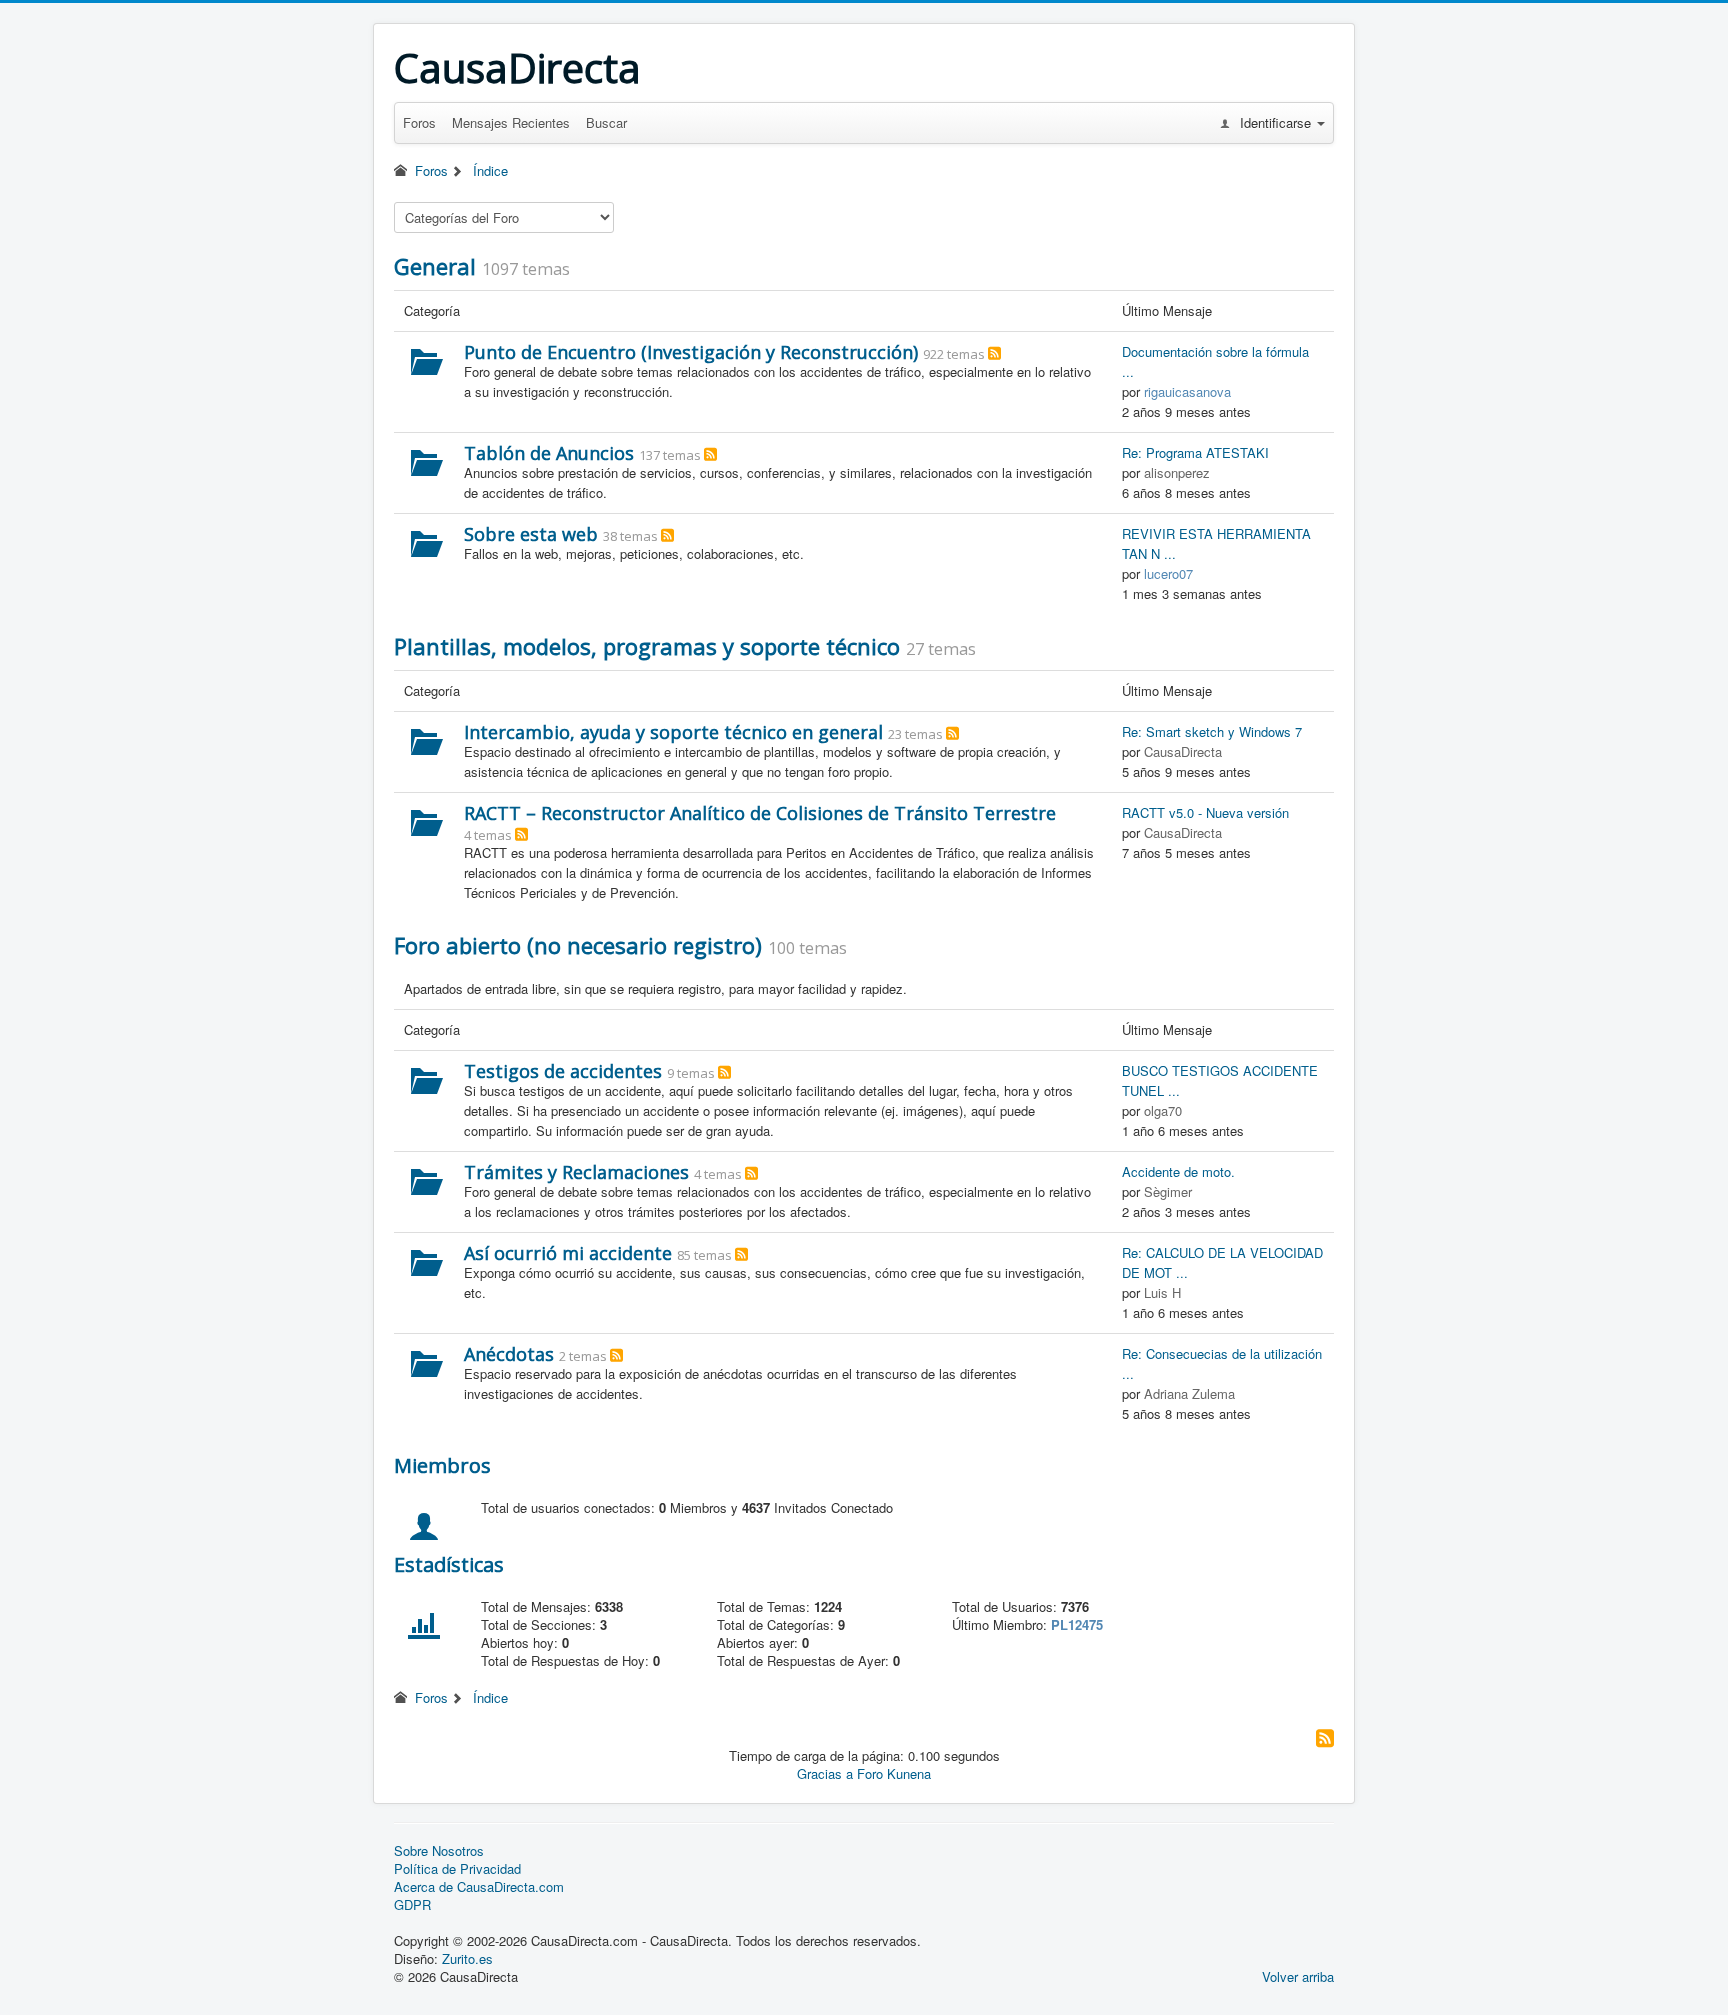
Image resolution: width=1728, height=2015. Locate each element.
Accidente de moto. (1178, 1171)
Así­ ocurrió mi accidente (568, 1253)
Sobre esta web (531, 534)
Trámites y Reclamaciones (576, 1172)
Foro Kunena (894, 1773)
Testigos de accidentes (563, 1071)
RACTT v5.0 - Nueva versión (1205, 812)
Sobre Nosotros (439, 1851)
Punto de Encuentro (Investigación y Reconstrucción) (691, 352)
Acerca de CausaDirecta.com (479, 1887)
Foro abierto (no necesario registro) (578, 945)
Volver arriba (1298, 1976)
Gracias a (825, 1773)
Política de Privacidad (457, 1869)
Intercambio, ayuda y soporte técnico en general (673, 732)
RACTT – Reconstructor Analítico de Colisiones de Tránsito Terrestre (760, 813)
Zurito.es (467, 1958)
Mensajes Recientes (511, 122)
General (435, 266)
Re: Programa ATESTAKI (1195, 452)
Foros (419, 122)
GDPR (412, 1905)
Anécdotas (509, 1354)
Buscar (606, 122)
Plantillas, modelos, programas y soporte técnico (647, 646)
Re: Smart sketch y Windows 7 (1212, 731)
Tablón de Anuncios (549, 453)
